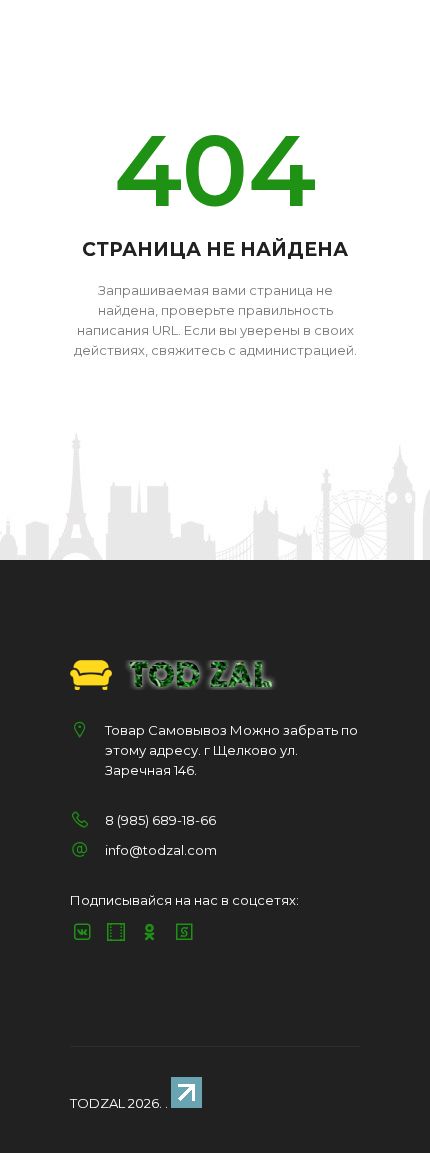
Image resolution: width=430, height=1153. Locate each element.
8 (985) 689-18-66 (160, 820)
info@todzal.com (161, 850)
